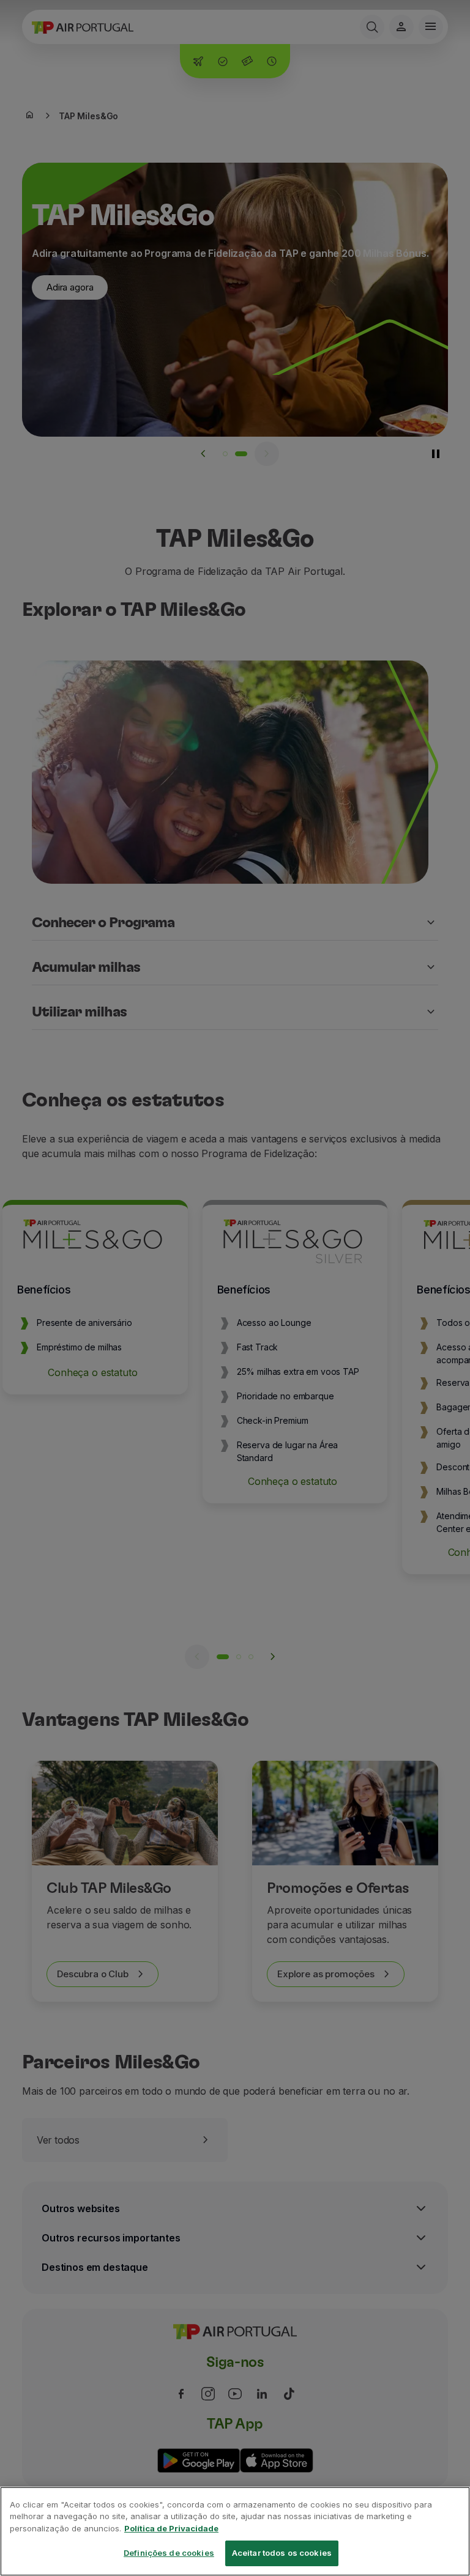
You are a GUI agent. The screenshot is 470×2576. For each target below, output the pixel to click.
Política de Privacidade (171, 2528)
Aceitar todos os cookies (282, 2553)
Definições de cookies (169, 2553)
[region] (235, 2531)
